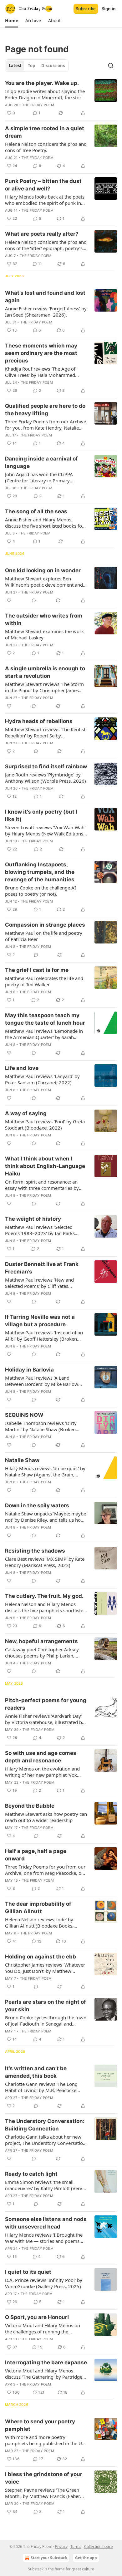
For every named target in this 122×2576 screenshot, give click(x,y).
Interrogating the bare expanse (46, 2362)
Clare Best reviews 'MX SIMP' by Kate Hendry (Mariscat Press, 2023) (45, 1562)
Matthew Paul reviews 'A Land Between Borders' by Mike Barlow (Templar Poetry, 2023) (42, 1381)
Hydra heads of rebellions (39, 721)
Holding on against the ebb (41, 1957)
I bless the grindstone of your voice (44, 2478)
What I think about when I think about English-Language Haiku (45, 1166)
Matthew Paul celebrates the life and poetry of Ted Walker (44, 981)
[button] (11, 21)
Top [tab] (31, 66)
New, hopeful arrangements (41, 1641)
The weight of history (33, 1219)
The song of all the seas (36, 511)
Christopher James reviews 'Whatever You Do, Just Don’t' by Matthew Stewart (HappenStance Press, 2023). (45, 1968)
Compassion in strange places (45, 925)
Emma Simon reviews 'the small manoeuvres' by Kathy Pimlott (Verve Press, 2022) (45, 2185)
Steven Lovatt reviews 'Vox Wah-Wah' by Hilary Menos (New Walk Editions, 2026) (45, 830)
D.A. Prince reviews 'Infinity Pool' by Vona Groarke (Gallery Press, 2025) (44, 2283)
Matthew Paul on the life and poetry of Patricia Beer (44, 936)
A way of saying (26, 1113)
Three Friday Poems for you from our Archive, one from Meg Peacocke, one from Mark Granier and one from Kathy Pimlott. (46, 1870)
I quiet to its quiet (28, 2272)
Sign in (109, 9)
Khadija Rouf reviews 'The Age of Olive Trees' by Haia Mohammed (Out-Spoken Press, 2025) (40, 372)
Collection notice (99, 2546)
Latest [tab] (15, 66)
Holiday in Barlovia (29, 1370)
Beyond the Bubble (30, 1806)
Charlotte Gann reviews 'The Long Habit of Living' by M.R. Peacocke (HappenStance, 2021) (41, 2087)
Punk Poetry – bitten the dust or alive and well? (43, 185)
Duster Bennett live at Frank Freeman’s (42, 1268)
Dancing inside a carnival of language (41, 462)
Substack (36, 2569)
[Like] (9, 600)
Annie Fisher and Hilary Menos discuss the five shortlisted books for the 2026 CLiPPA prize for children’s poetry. (44, 523)
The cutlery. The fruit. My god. (44, 1596)
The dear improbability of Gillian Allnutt (38, 1908)
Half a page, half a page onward (36, 1855)
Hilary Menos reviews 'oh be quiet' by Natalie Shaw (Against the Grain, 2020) (45, 1471)
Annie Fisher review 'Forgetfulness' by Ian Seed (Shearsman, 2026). (46, 312)
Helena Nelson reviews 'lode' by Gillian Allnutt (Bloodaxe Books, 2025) (39, 1923)
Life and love (22, 1068)
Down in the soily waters (37, 1505)
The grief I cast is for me (37, 970)
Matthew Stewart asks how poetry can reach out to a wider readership (46, 1817)
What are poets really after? (42, 234)
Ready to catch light (31, 2174)
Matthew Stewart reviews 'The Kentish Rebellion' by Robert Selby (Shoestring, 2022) (46, 732)
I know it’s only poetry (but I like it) (41, 815)
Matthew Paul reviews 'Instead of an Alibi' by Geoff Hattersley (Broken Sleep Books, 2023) (44, 1336)
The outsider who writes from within (44, 619)
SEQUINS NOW (24, 1415)
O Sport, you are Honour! (37, 2317)
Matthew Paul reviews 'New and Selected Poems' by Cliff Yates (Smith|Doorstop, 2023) (39, 1283)
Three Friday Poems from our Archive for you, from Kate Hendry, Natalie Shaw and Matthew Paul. (46, 425)
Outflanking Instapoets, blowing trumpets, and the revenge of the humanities (40, 872)
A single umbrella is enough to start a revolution (45, 672)
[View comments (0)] (34, 600)
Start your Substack (49, 2558)
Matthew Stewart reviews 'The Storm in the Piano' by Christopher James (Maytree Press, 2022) (44, 687)
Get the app (86, 2558)
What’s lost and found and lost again (45, 297)
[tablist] (37, 66)
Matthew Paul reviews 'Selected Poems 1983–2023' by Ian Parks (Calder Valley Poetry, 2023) (40, 1230)
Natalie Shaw (22, 1460)
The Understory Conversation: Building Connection (45, 2125)
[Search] (111, 66)
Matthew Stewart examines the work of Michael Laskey (44, 634)
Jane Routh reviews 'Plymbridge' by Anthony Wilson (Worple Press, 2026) (46, 778)
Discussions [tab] (53, 66)
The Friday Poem (38, 105)
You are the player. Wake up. (42, 83)
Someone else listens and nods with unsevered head (46, 2223)
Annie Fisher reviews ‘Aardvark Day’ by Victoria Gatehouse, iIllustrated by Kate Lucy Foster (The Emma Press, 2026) (45, 1719)
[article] (61, 98)
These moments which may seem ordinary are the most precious (41, 353)
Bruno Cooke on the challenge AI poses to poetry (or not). (41, 891)
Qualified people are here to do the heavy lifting (45, 410)
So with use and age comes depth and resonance (41, 1757)
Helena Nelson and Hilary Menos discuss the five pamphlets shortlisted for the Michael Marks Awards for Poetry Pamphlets (46, 1607)
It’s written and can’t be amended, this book (36, 2072)
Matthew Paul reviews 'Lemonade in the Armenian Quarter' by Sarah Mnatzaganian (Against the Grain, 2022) (44, 1034)
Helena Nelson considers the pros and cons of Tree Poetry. (46, 147)
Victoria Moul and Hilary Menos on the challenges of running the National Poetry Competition (43, 2328)
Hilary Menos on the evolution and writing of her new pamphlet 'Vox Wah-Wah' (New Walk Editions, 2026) (45, 1772)
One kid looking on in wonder (43, 570)
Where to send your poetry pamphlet (40, 2425)
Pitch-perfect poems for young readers (46, 1704)
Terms (76, 2546)
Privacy (61, 2546)
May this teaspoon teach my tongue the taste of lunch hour (45, 1019)
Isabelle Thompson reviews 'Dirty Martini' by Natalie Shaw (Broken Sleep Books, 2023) (41, 1426)
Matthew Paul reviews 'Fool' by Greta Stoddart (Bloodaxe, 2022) (45, 1125)
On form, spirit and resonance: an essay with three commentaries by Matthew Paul (42, 1185)
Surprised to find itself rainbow (46, 766)
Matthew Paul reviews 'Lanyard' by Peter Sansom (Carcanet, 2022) (42, 1079)
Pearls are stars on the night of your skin (46, 2006)
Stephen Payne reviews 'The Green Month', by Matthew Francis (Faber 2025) (43, 2493)
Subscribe (86, 9)
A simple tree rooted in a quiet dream (45, 132)
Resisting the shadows (35, 1551)
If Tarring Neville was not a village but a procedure (40, 1321)
